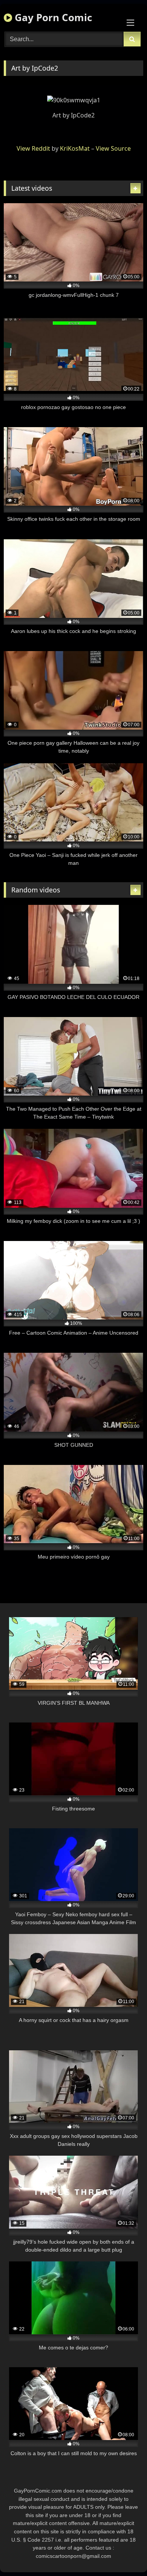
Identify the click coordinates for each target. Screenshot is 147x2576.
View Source (113, 148)
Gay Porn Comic (52, 17)
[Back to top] (124, 2554)
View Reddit (33, 148)
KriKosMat (75, 148)
